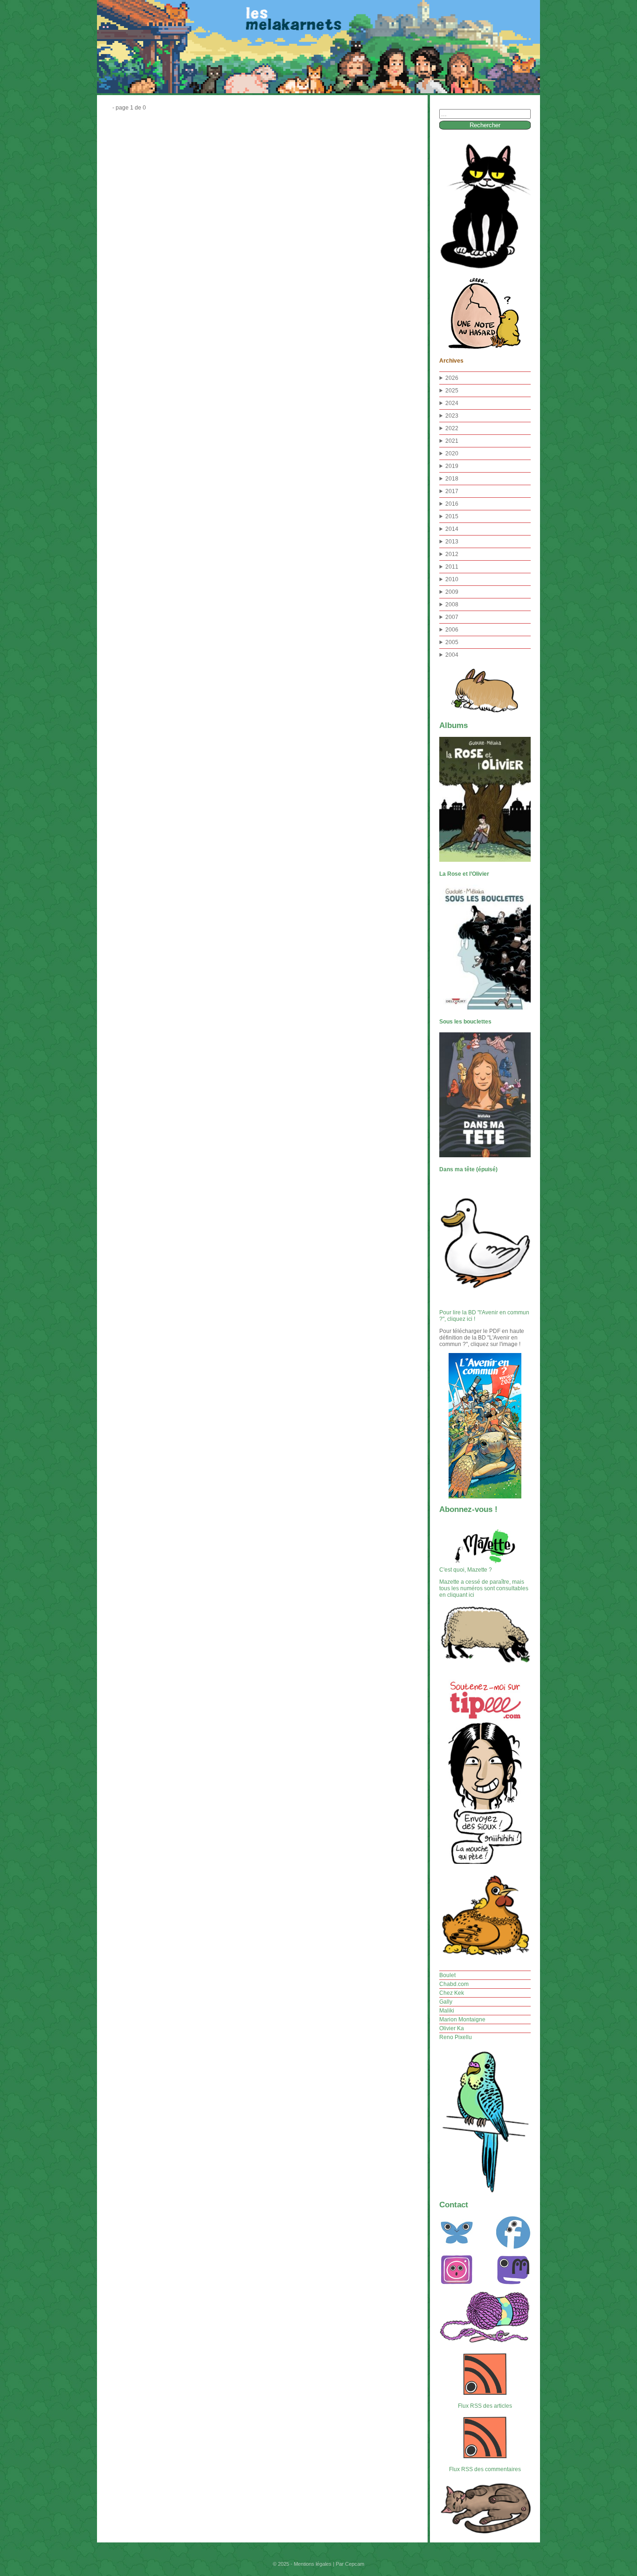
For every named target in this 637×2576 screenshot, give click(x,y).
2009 (452, 592)
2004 (452, 655)
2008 (452, 605)
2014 (452, 529)
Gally (446, 2002)
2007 (452, 617)
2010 (452, 579)
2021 (452, 441)
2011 (452, 567)
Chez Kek (452, 1993)
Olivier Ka (452, 2028)
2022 (452, 428)
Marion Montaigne (462, 2020)
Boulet (447, 1975)
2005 (452, 642)
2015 (452, 516)
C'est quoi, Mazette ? (466, 1570)
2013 (452, 542)
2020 (452, 453)
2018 (452, 479)
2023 (452, 416)
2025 (452, 391)
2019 (452, 466)
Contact (454, 2205)
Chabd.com (454, 1984)
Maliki (447, 2011)
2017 (452, 491)
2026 (452, 378)
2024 (452, 403)
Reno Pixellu (456, 2037)
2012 (452, 554)
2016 (452, 504)
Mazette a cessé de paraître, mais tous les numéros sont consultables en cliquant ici (484, 1588)
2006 (452, 630)
